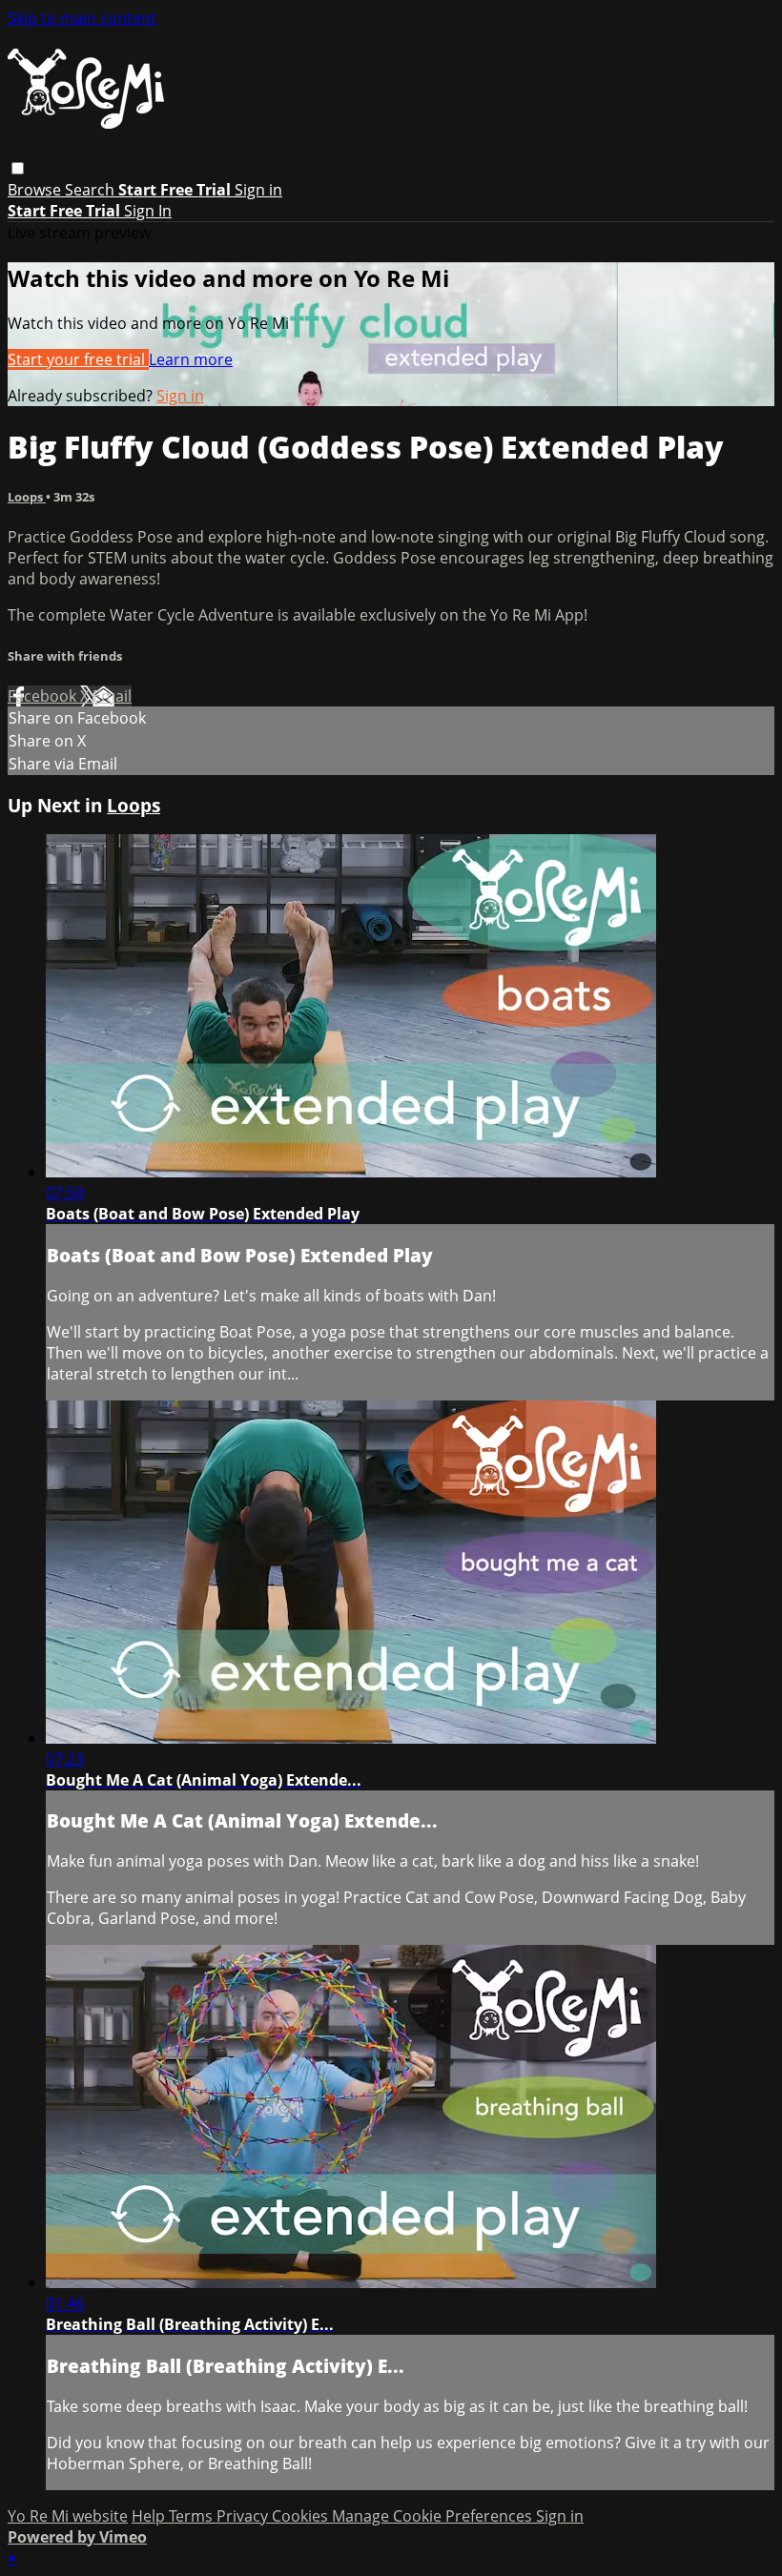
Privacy (244, 2516)
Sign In (148, 211)
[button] (18, 168)
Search (92, 190)
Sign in (258, 190)
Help (150, 2516)
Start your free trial (78, 359)
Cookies (302, 2516)
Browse (36, 190)
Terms (193, 2516)
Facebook (44, 696)
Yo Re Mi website (68, 2516)
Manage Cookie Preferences (434, 2516)
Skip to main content (82, 18)
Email (112, 696)
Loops (27, 497)
